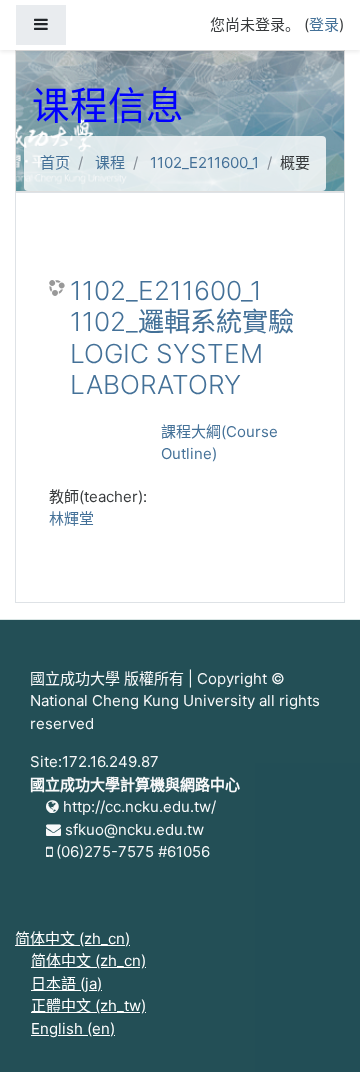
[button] (315, 1029)
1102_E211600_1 (204, 162)
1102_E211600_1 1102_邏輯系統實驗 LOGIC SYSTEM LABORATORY (182, 338)
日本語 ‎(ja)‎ (66, 983)
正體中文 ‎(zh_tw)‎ (88, 1005)
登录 (324, 24)
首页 (55, 162)
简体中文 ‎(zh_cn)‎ (72, 938)
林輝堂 (71, 518)
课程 (110, 162)
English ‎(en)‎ (73, 1028)
